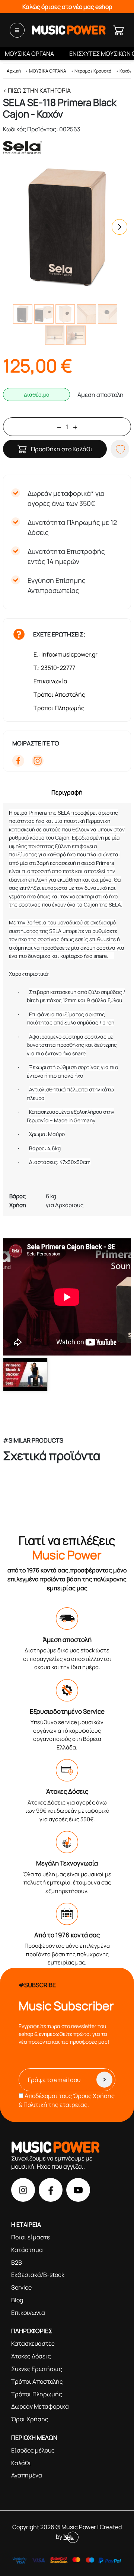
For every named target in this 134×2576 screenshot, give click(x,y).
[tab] (67, 792)
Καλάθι (21, 2463)
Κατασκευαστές (33, 2344)
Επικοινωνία (50, 681)
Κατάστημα (27, 2250)
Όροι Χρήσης (30, 2419)
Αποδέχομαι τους (67, 2100)
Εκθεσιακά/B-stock (38, 2275)
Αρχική (14, 71)
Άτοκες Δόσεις (31, 2356)
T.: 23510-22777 (54, 668)
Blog (17, 2300)
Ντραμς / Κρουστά (93, 71)
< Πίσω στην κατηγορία (37, 90)
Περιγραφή (67, 792)
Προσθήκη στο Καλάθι (62, 449)
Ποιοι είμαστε (31, 2237)
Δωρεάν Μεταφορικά (40, 2406)
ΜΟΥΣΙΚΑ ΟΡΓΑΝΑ (29, 54)
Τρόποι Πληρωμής (59, 708)
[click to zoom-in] (67, 227)
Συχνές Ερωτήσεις (37, 2369)
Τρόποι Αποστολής (59, 694)
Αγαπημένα (27, 2475)
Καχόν (126, 71)
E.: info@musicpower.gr (66, 654)
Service (21, 2287)
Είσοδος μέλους (33, 2450)
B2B (17, 2262)
